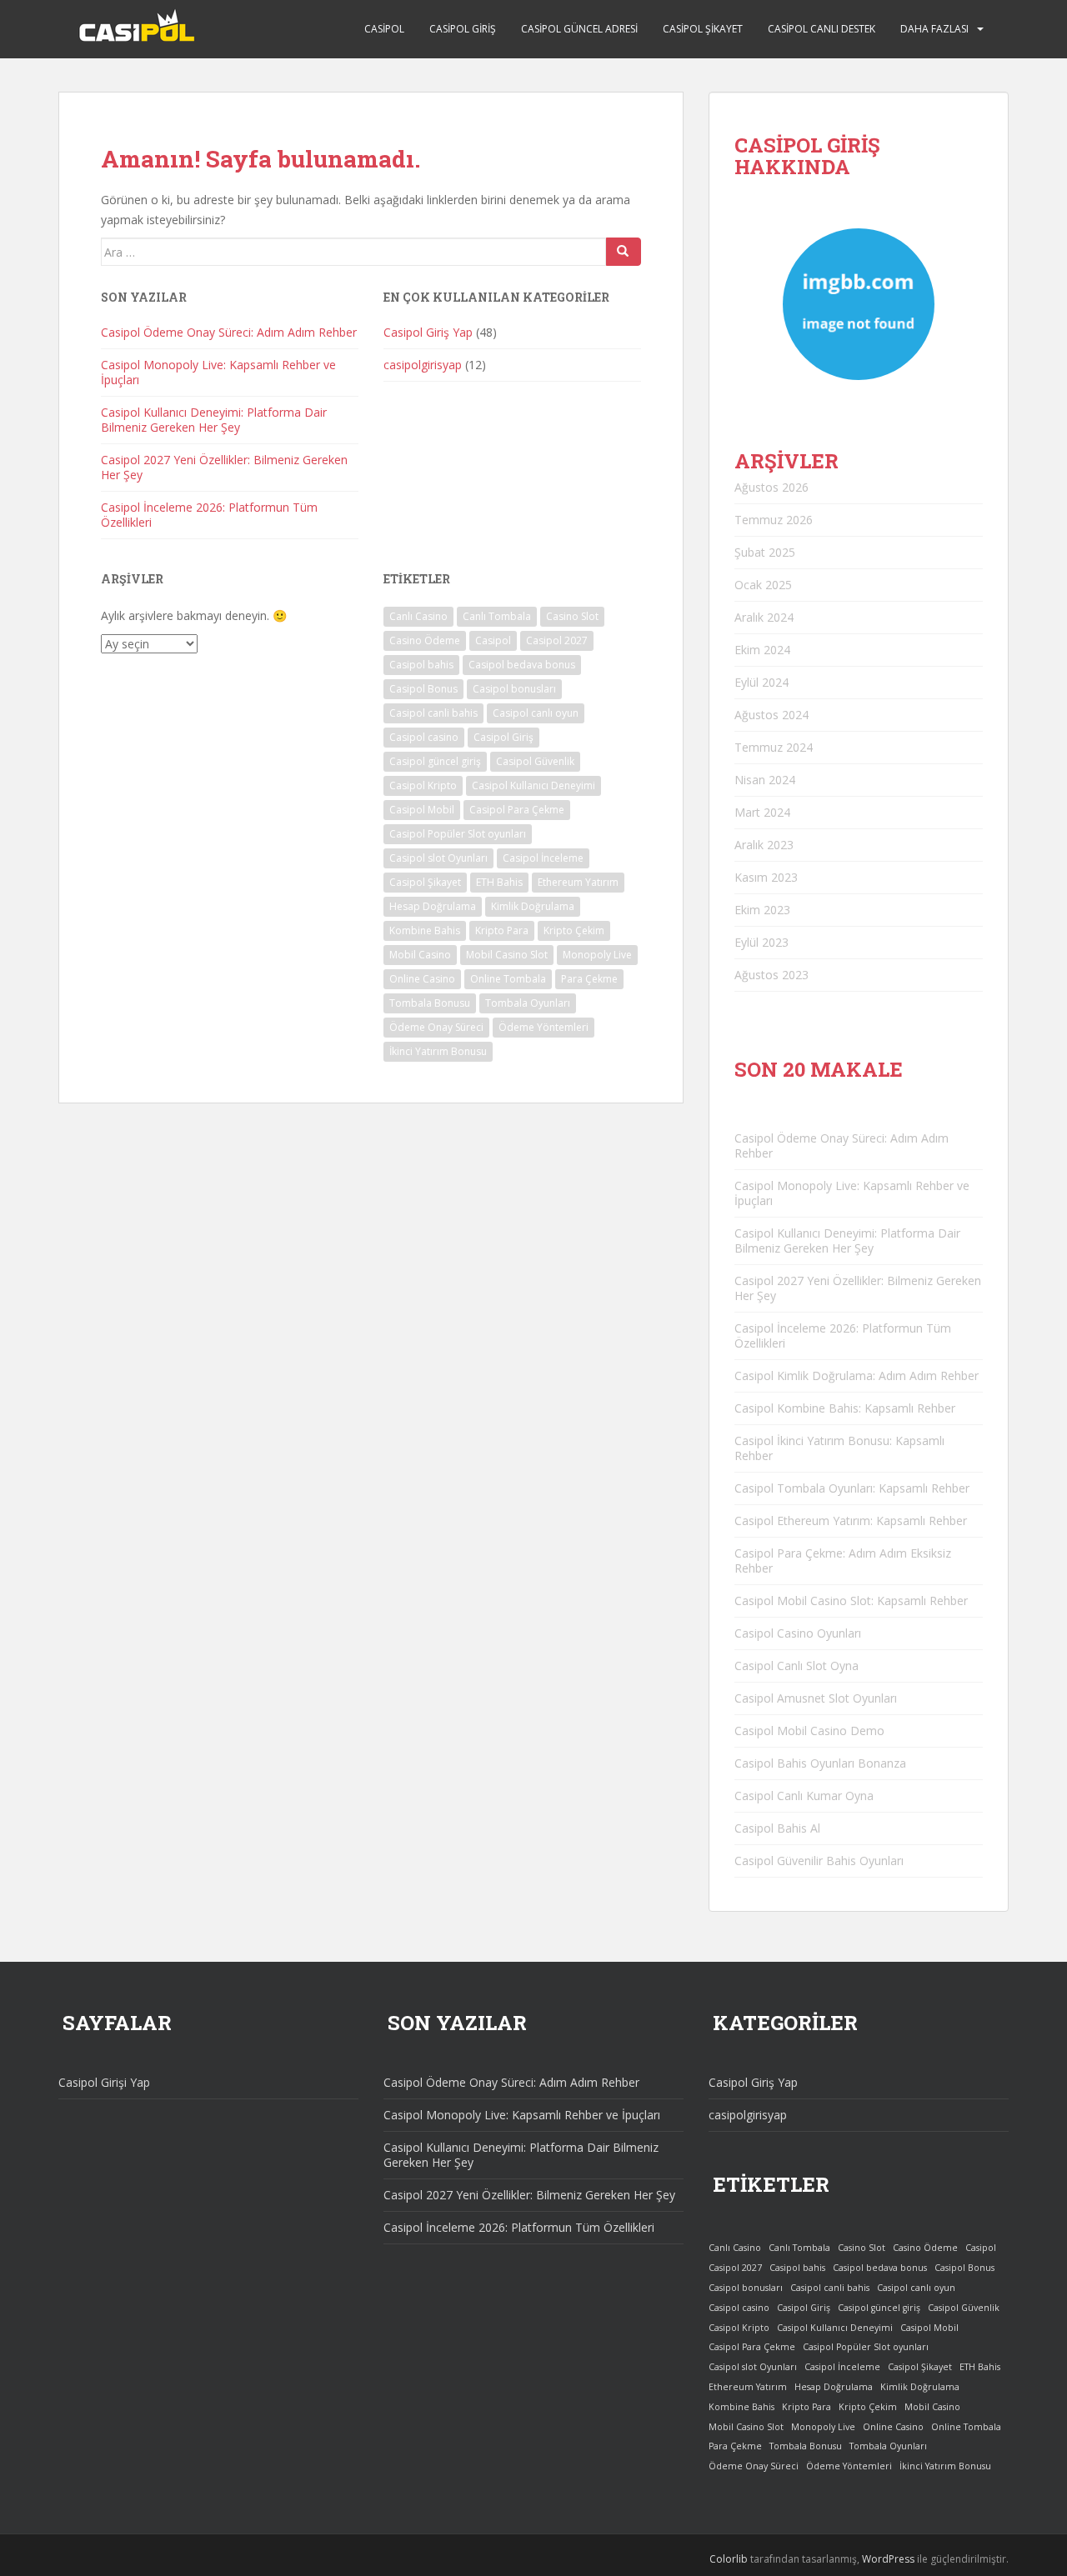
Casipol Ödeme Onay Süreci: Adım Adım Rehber (229, 332)
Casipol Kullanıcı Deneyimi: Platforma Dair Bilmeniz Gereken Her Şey (214, 420)
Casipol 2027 (557, 640)
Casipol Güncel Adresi (579, 29)
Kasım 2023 (766, 877)
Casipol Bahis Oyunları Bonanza (820, 1763)
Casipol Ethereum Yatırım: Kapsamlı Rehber (851, 1521)
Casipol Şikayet (703, 29)
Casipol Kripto (423, 785)
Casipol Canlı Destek (822, 29)
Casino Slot (572, 616)
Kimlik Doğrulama (533, 906)
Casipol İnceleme (543, 858)
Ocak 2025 (763, 585)
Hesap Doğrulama (433, 906)
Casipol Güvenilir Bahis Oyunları (819, 1861)
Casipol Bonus (423, 689)
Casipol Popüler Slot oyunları (458, 834)
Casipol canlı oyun (536, 713)
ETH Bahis (499, 882)
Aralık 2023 (764, 845)
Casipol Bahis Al (777, 1828)
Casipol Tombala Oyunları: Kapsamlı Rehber (852, 1488)
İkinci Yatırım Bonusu (438, 1051)
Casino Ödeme (425, 640)
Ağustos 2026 (771, 487)
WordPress (888, 2559)
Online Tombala (508, 979)
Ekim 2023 (762, 910)
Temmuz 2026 (774, 520)
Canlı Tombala (497, 616)
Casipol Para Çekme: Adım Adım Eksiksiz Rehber (843, 1561)
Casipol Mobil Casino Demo (809, 1731)
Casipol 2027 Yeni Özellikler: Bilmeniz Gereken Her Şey (224, 467)
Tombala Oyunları (528, 1003)
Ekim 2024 (762, 650)
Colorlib (729, 2559)
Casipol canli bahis (433, 713)
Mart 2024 (762, 812)
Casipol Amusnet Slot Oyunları (816, 1698)
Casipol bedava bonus (522, 665)
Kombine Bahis (425, 930)
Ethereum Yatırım (578, 882)
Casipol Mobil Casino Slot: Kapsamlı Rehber (851, 1601)
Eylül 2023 (761, 942)
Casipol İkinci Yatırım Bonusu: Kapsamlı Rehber (839, 1448)
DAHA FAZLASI (934, 29)
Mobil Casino (420, 955)
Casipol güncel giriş (435, 761)
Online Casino (422, 979)
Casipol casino (424, 737)
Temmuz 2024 (774, 747)
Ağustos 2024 (771, 715)
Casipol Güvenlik (535, 761)
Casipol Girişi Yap (104, 2082)
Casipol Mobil (422, 810)
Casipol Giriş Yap (428, 332)
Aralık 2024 (764, 617)
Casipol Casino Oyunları (798, 1633)
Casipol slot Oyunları (438, 858)
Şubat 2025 (765, 552)
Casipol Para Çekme (517, 810)
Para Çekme (589, 979)
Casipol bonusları (514, 689)
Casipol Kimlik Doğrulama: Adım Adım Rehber (857, 1376)
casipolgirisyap (423, 365)
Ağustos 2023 (771, 975)
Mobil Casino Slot (507, 955)
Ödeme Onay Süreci (436, 1027)
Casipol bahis (421, 665)
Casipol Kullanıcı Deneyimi (533, 785)
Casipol (384, 29)
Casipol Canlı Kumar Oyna (804, 1796)
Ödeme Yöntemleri (544, 1027)
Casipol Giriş (463, 29)
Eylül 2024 (761, 682)
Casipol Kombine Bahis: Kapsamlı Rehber (845, 1408)
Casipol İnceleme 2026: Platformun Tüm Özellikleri (209, 515)
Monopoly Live (597, 955)
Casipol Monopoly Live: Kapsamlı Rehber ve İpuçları (218, 372)
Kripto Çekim (574, 930)
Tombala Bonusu (430, 1003)
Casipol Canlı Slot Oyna (796, 1666)
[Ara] (624, 252)
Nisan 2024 (765, 780)
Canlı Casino (418, 616)
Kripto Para (502, 930)
